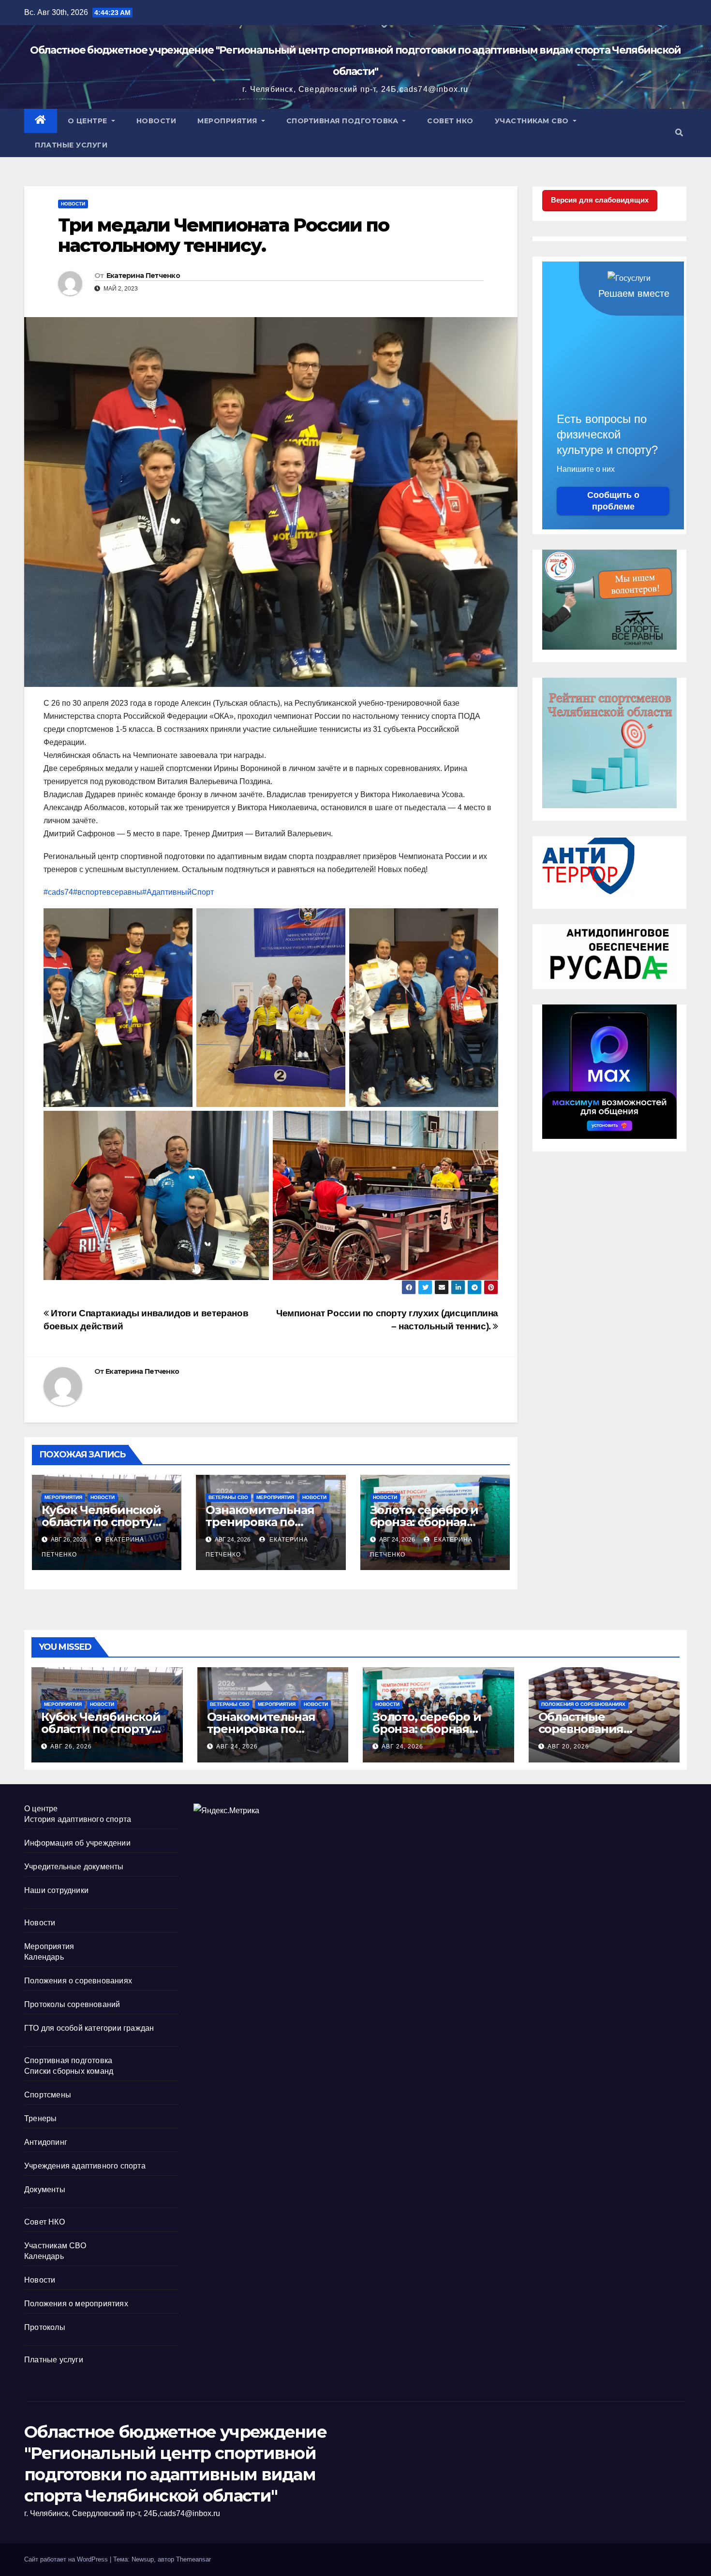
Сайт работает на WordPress (67, 2559)
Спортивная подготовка (343, 121)
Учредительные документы (74, 1867)
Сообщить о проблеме (613, 501)
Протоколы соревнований (72, 2004)
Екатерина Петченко (143, 276)
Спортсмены (48, 2095)
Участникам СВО (533, 121)
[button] (679, 133)
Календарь (44, 1957)
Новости (156, 121)
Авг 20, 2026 (568, 1746)
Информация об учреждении (77, 1843)
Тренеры (40, 2118)
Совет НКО (450, 121)
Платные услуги (71, 145)
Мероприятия (228, 121)
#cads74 (58, 892)
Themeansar (193, 2559)
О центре (89, 121)
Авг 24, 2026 (237, 1746)
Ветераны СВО (228, 1497)
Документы (45, 2190)
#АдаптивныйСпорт (178, 892)
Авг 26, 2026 (71, 1746)
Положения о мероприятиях (76, 2304)
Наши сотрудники (56, 1890)
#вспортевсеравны (108, 892)
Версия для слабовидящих (600, 200)
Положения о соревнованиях (583, 1704)
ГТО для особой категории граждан (89, 2028)
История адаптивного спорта (78, 1819)
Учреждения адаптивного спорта (85, 2166)
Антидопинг (46, 2142)
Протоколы (45, 2327)
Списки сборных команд (69, 2071)
